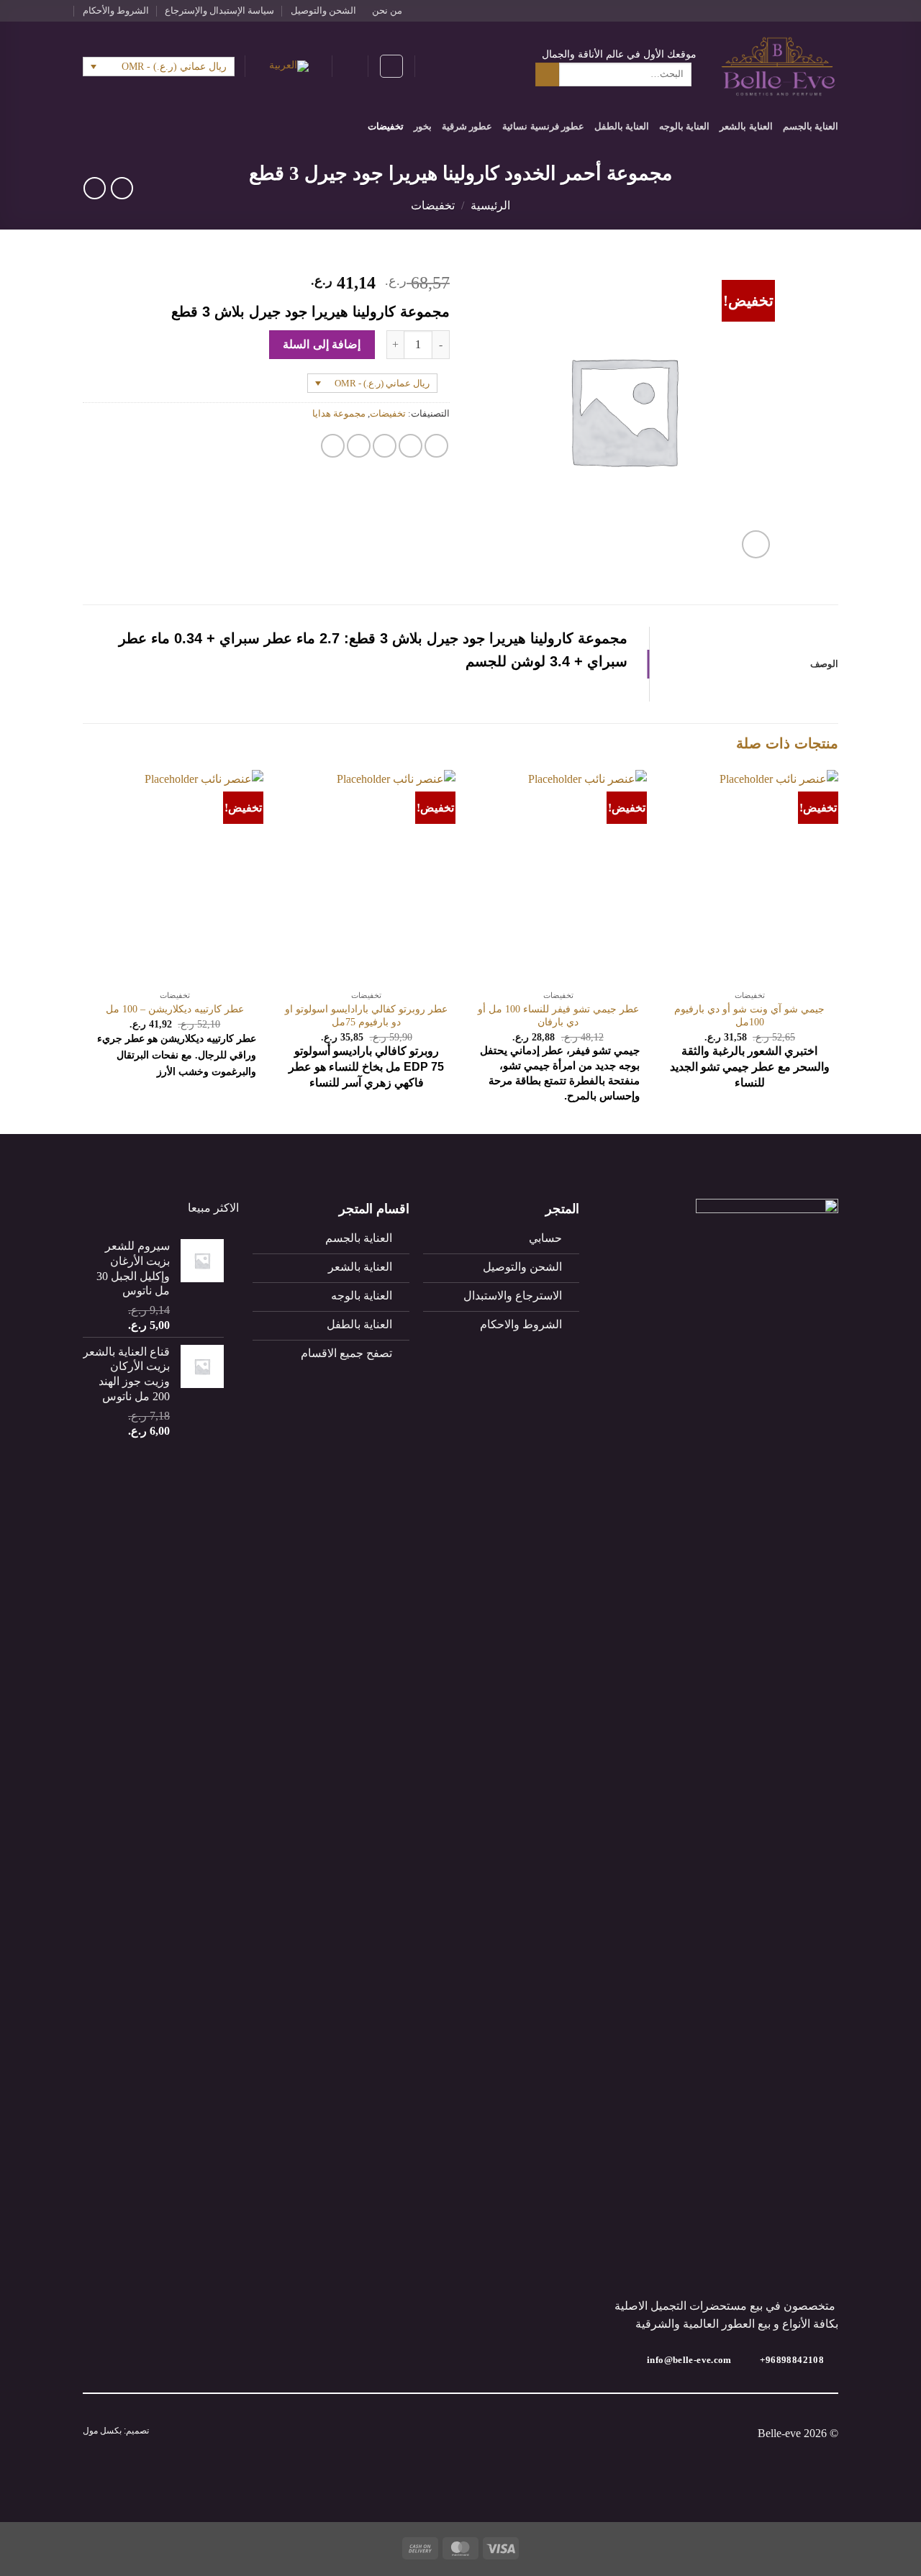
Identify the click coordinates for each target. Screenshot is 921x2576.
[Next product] (122, 188)
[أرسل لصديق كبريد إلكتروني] (385, 446)
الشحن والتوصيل (323, 11)
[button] (433, 66)
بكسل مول (102, 2431)
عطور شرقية (467, 127)
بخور (423, 127)
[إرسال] (547, 75)
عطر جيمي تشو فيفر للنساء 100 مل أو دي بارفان (558, 1016)
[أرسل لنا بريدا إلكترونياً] (804, 11)
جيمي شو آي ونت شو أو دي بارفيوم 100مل (749, 1016)
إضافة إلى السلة (322, 344)
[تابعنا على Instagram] (817, 11)
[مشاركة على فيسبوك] (436, 446)
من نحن (387, 11)
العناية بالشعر (746, 127)
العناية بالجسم (811, 127)
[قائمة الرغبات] (391, 66)
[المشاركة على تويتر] (410, 446)
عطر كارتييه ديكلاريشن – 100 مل (175, 1009)
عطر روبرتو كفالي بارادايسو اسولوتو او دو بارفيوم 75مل (366, 1016)
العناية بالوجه (684, 127)
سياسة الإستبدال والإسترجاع (219, 11)
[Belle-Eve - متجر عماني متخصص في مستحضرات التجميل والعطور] (778, 67)
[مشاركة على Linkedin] (333, 446)
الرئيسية (490, 205)
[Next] (87, 950)
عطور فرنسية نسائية (543, 127)
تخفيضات (386, 127)
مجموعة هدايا (339, 414)
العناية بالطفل (622, 127)
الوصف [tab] (824, 664)
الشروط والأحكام (116, 11)
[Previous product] (95, 188)
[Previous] (838, 950)
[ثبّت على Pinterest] (359, 446)
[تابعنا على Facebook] (831, 11)
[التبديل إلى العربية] (289, 67)
